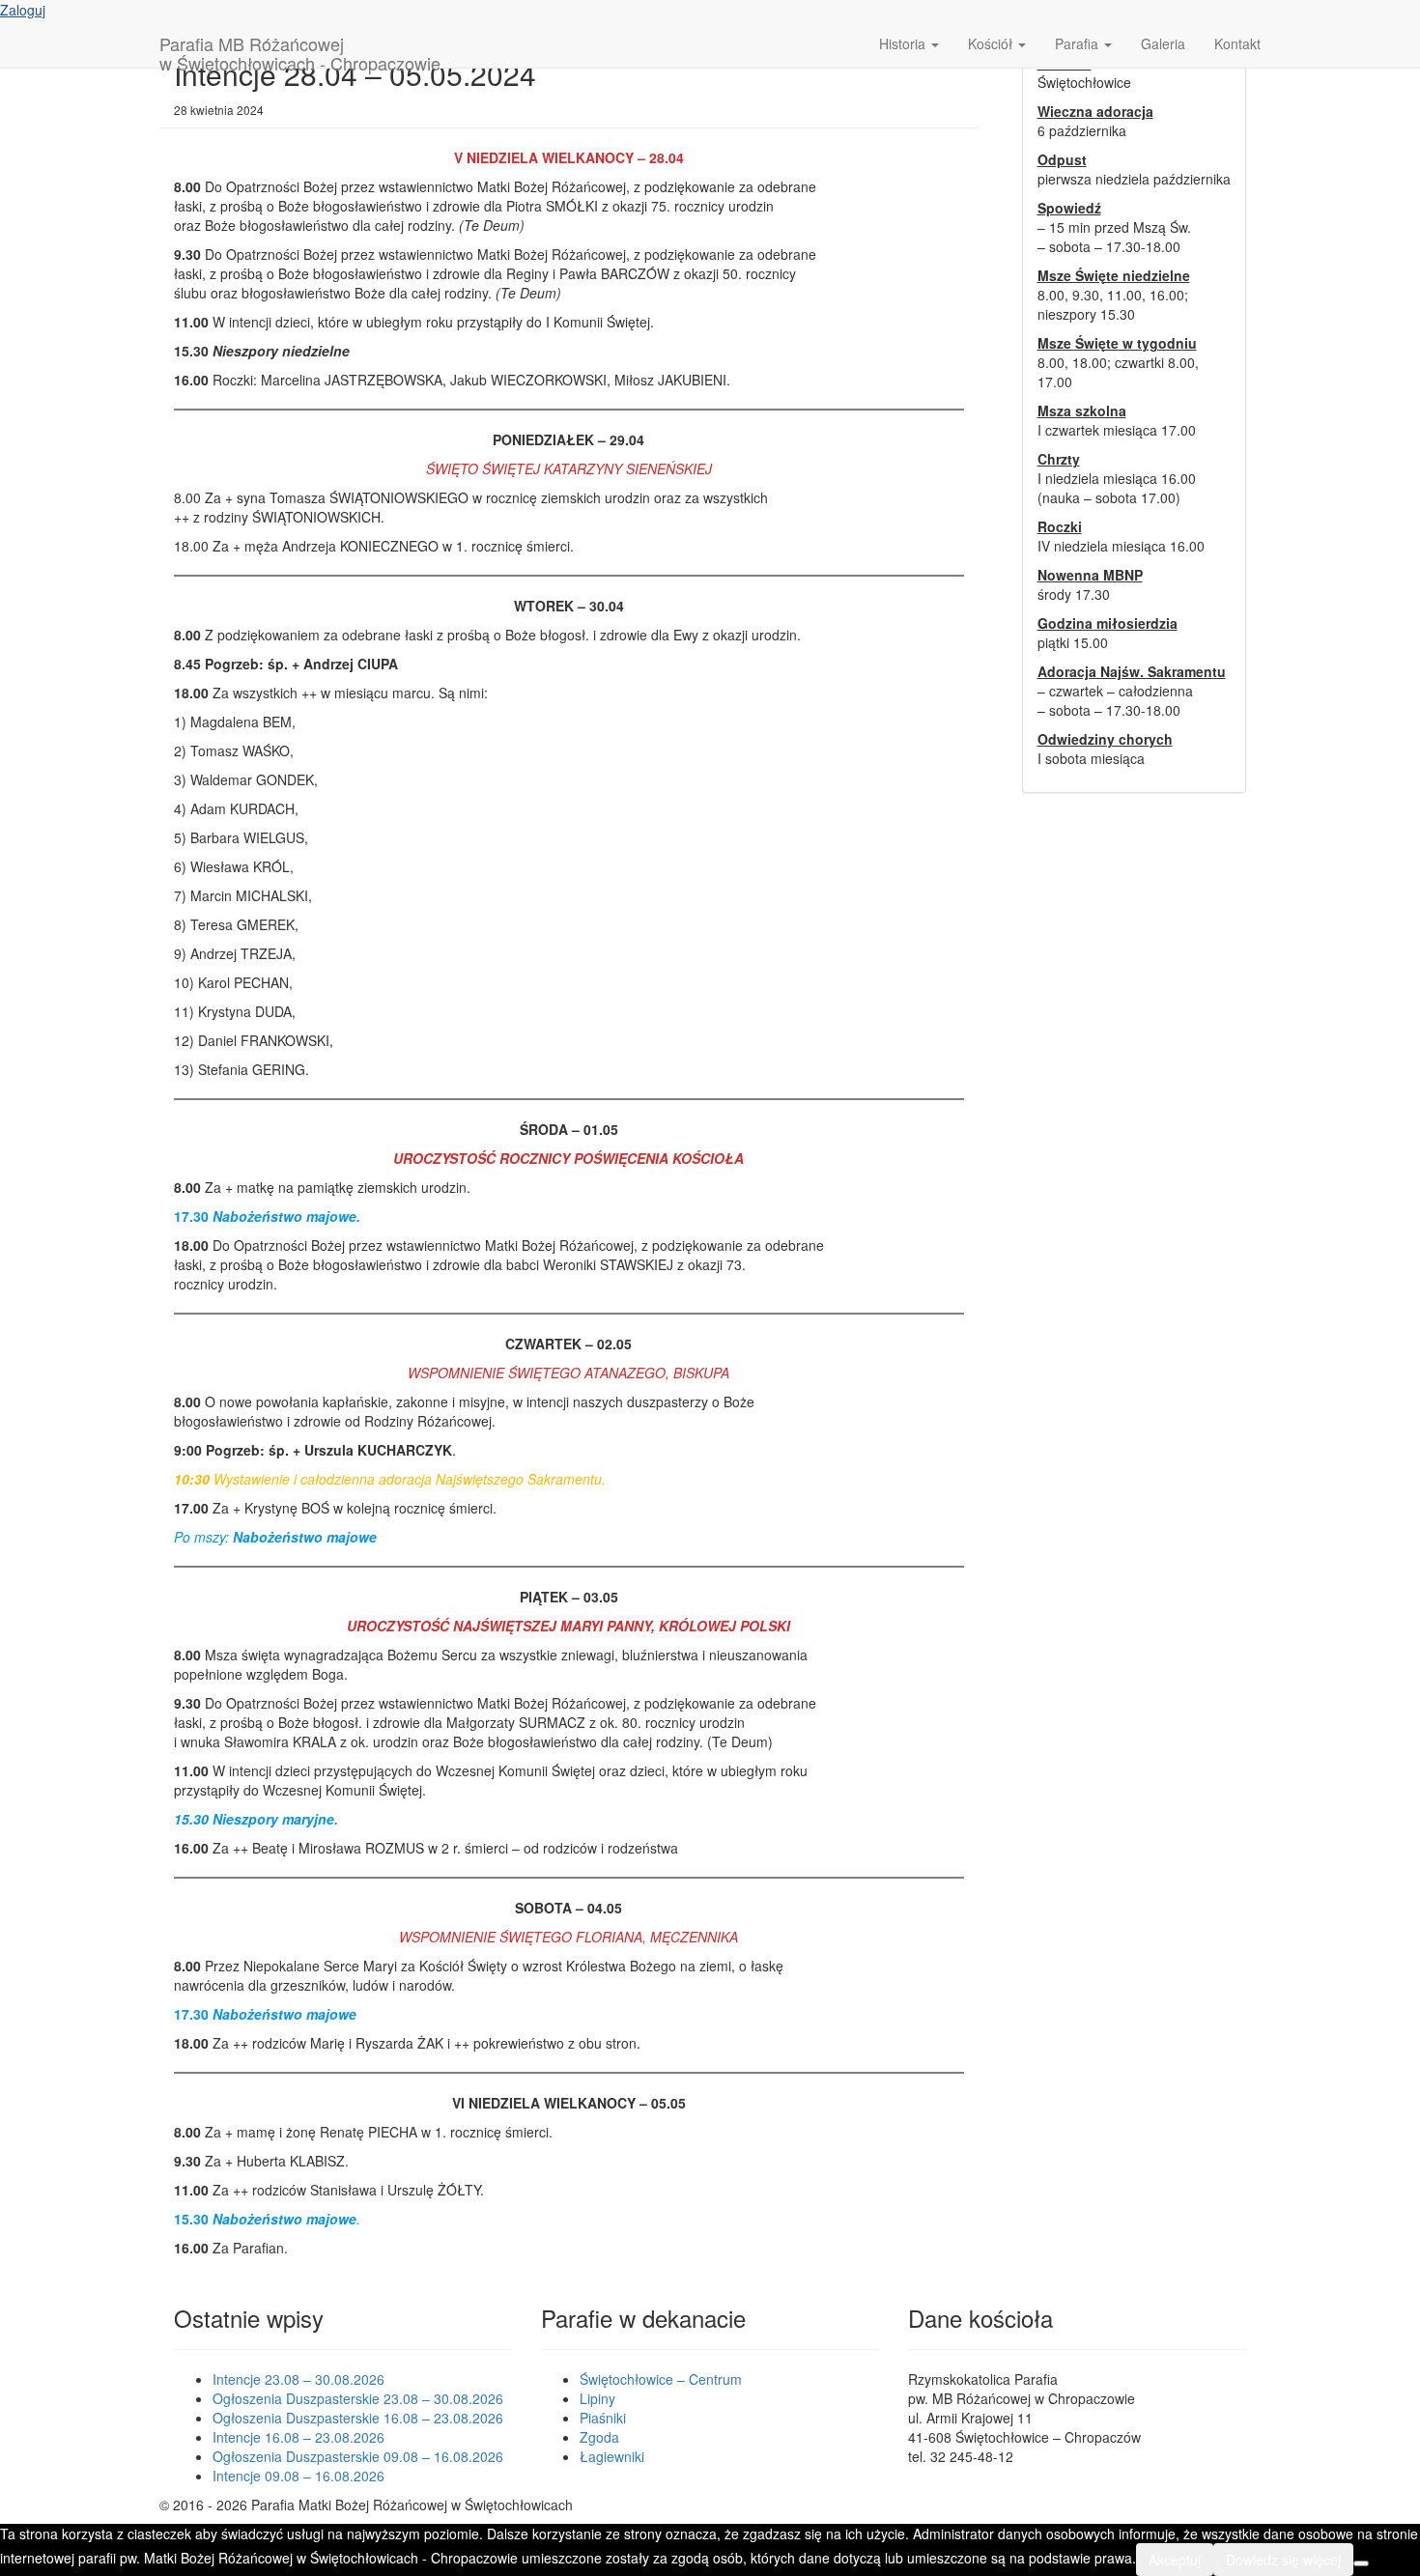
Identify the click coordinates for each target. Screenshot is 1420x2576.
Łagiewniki (612, 2456)
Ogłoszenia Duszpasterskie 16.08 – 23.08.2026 (358, 2418)
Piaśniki (603, 2418)
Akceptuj (1175, 2560)
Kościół (992, 43)
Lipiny (597, 2398)
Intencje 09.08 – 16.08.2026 (298, 2476)
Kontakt (1237, 43)
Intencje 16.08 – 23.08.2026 (298, 2437)
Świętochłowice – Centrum (661, 2379)
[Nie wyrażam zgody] (1361, 2563)
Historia (904, 43)
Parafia (1079, 43)
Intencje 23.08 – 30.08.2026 (298, 2379)
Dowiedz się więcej (1283, 2560)
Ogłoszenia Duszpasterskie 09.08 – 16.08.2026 (358, 2456)
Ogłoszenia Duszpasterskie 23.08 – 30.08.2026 (358, 2398)
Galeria (1163, 43)
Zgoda (599, 2437)
